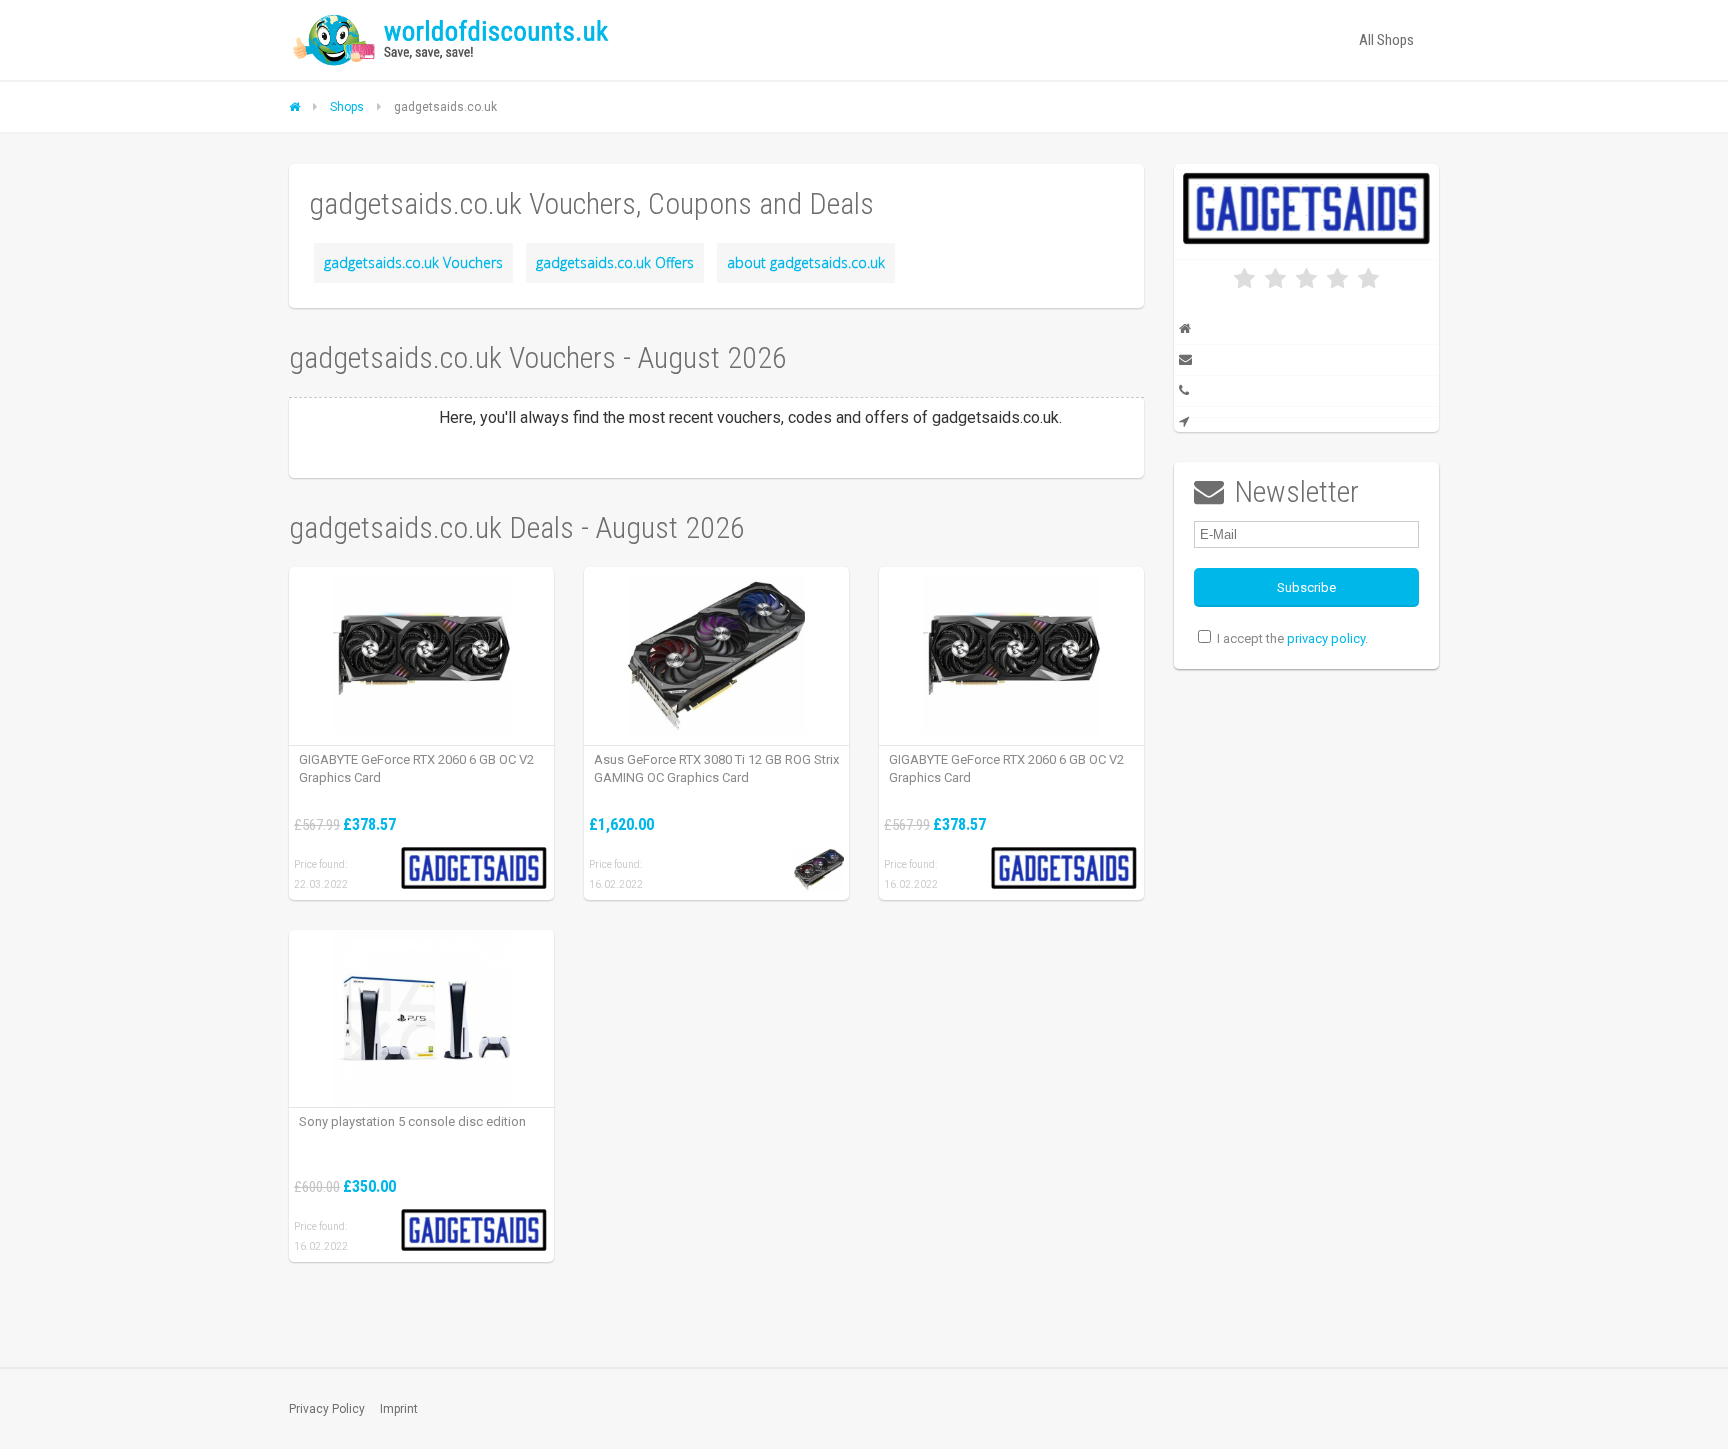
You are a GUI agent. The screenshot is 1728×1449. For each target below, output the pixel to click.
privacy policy (1326, 638)
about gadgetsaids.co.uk (806, 262)
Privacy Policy (327, 1409)
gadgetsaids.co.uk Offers (615, 262)
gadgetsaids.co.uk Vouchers (413, 262)
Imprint (399, 1409)
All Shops (1386, 40)
